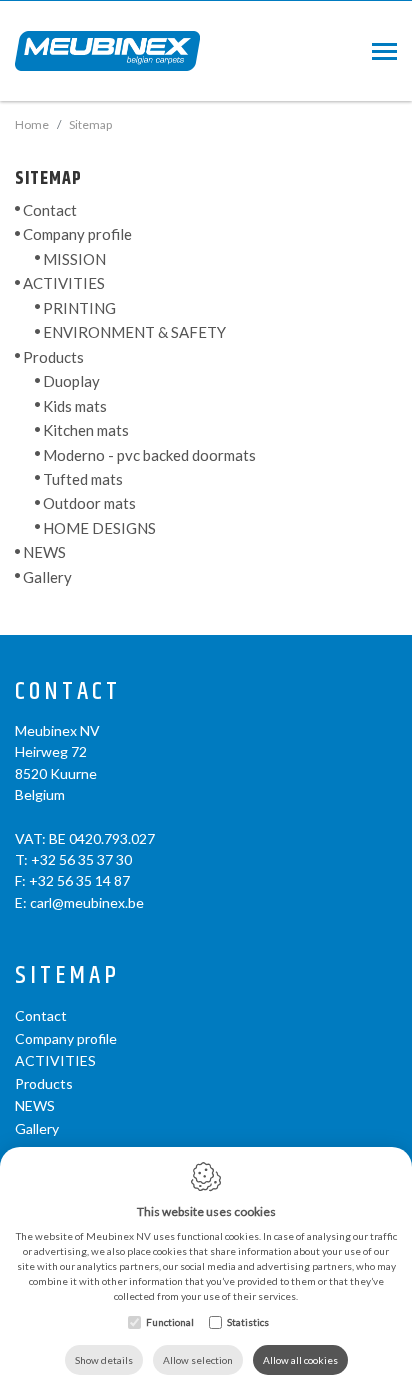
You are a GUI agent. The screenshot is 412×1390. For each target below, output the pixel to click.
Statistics (248, 1322)
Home (32, 124)
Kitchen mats (86, 430)
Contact (50, 210)
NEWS (44, 552)
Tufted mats (83, 479)
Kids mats (75, 406)
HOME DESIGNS (99, 528)
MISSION (74, 259)
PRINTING (79, 308)
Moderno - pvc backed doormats (149, 454)
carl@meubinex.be (87, 902)
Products (53, 357)
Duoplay (71, 381)
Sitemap (67, 976)
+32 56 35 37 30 (81, 859)
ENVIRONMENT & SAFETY (134, 332)
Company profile (77, 234)
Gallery (47, 577)
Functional (170, 1322)
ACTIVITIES (64, 283)
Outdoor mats (89, 503)
